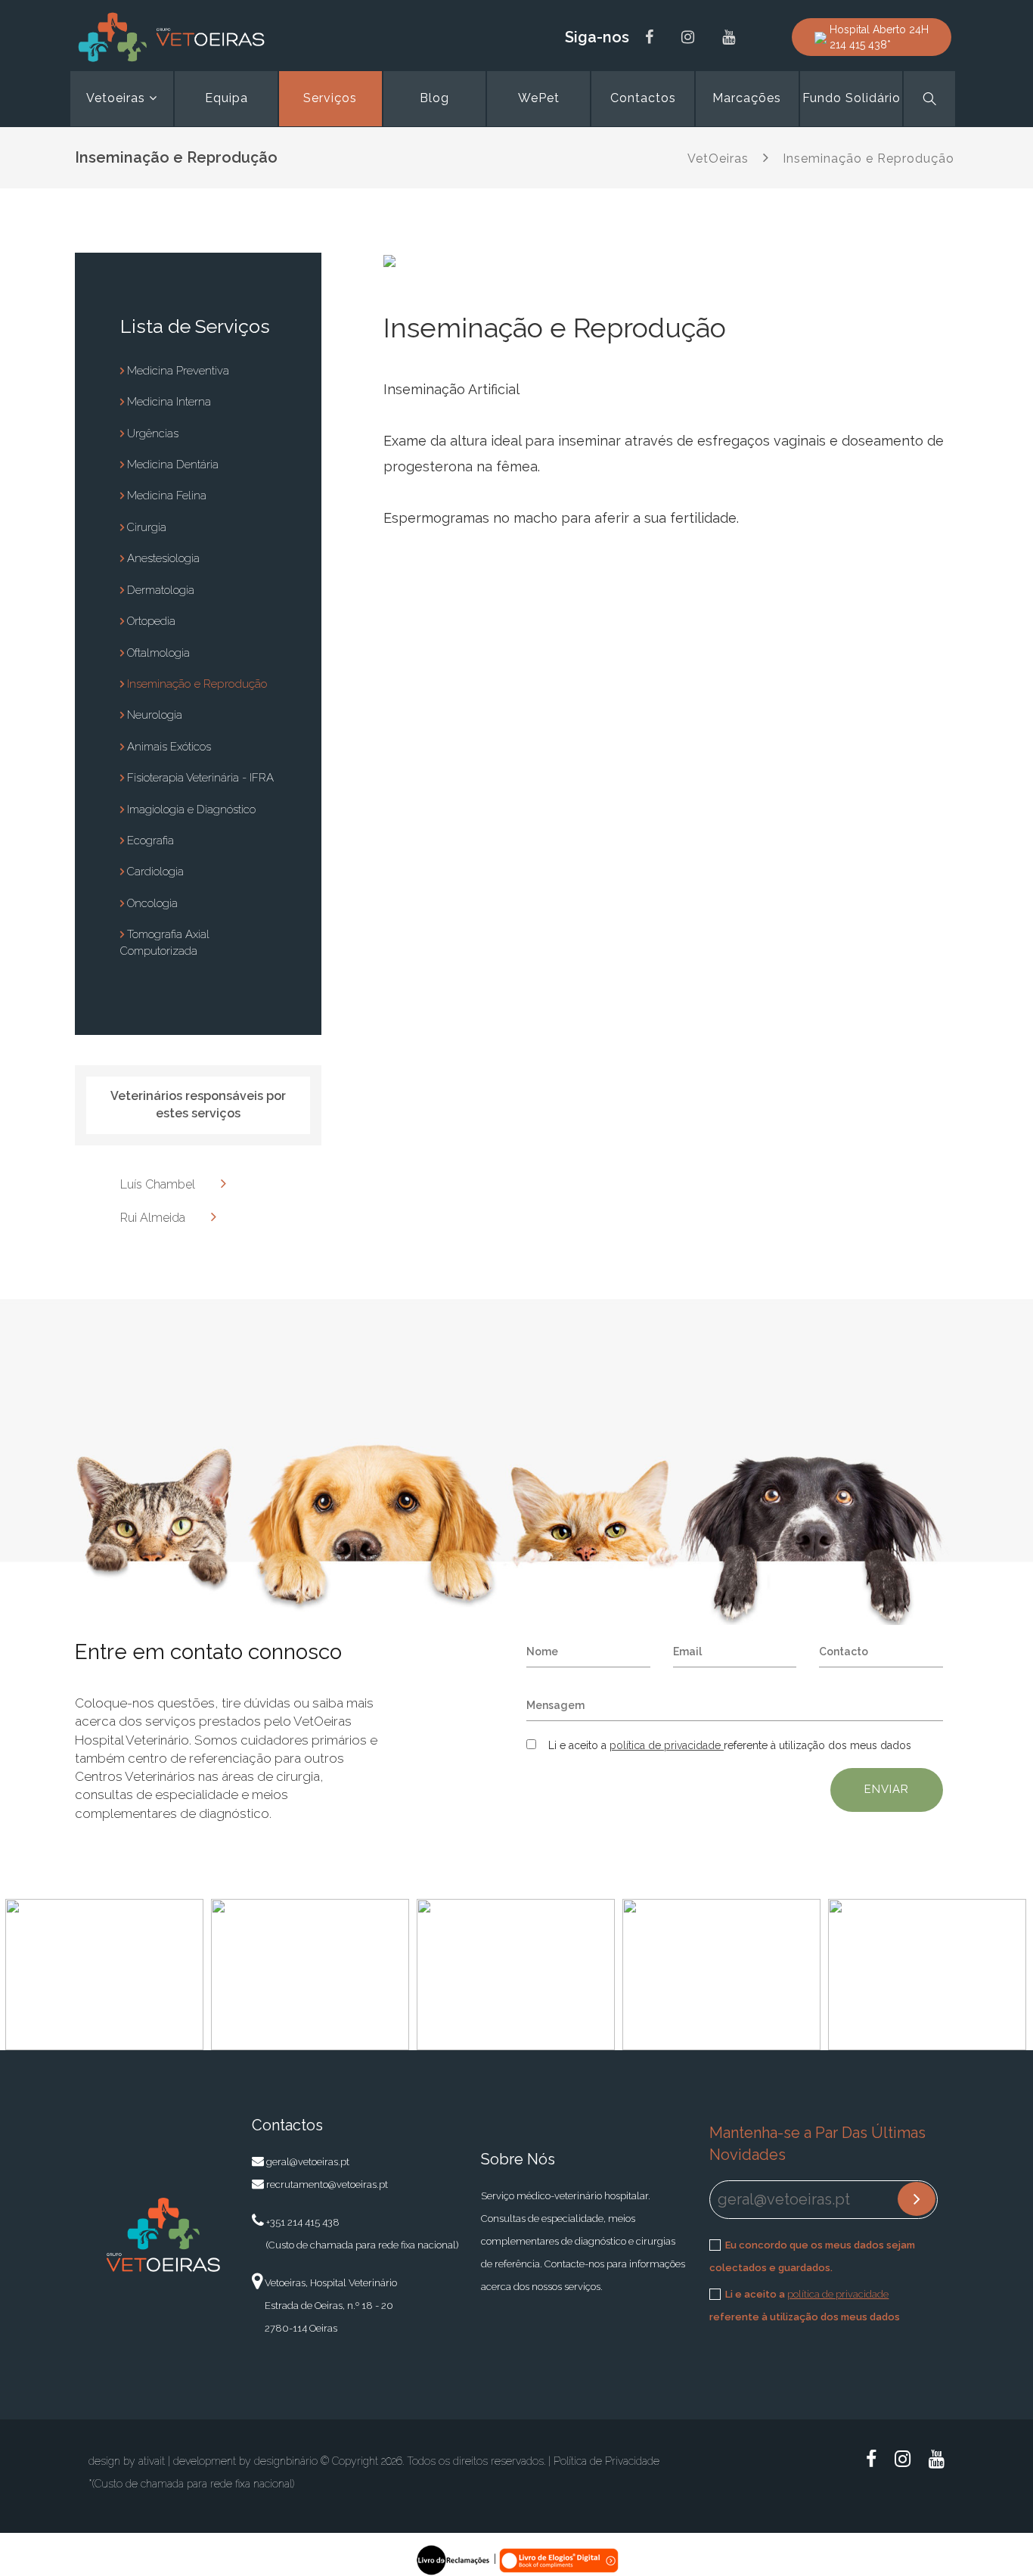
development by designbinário (245, 2461)
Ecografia (149, 841)
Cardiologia (154, 872)
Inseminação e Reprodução (869, 158)
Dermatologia (159, 590)
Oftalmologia (157, 653)
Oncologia (151, 903)
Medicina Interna (168, 402)
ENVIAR (887, 1789)
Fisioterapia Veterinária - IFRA (199, 778)
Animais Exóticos (168, 747)
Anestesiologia (162, 558)
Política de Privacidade (606, 2461)
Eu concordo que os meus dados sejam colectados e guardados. (812, 2256)
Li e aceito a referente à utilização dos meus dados (805, 2306)
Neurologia (153, 715)
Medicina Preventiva (177, 371)
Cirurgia (145, 527)
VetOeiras (718, 158)
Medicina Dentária (171, 465)
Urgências (151, 433)
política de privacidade (667, 1745)
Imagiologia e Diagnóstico (190, 809)
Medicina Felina (165, 496)
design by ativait (127, 2461)
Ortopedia (150, 621)
